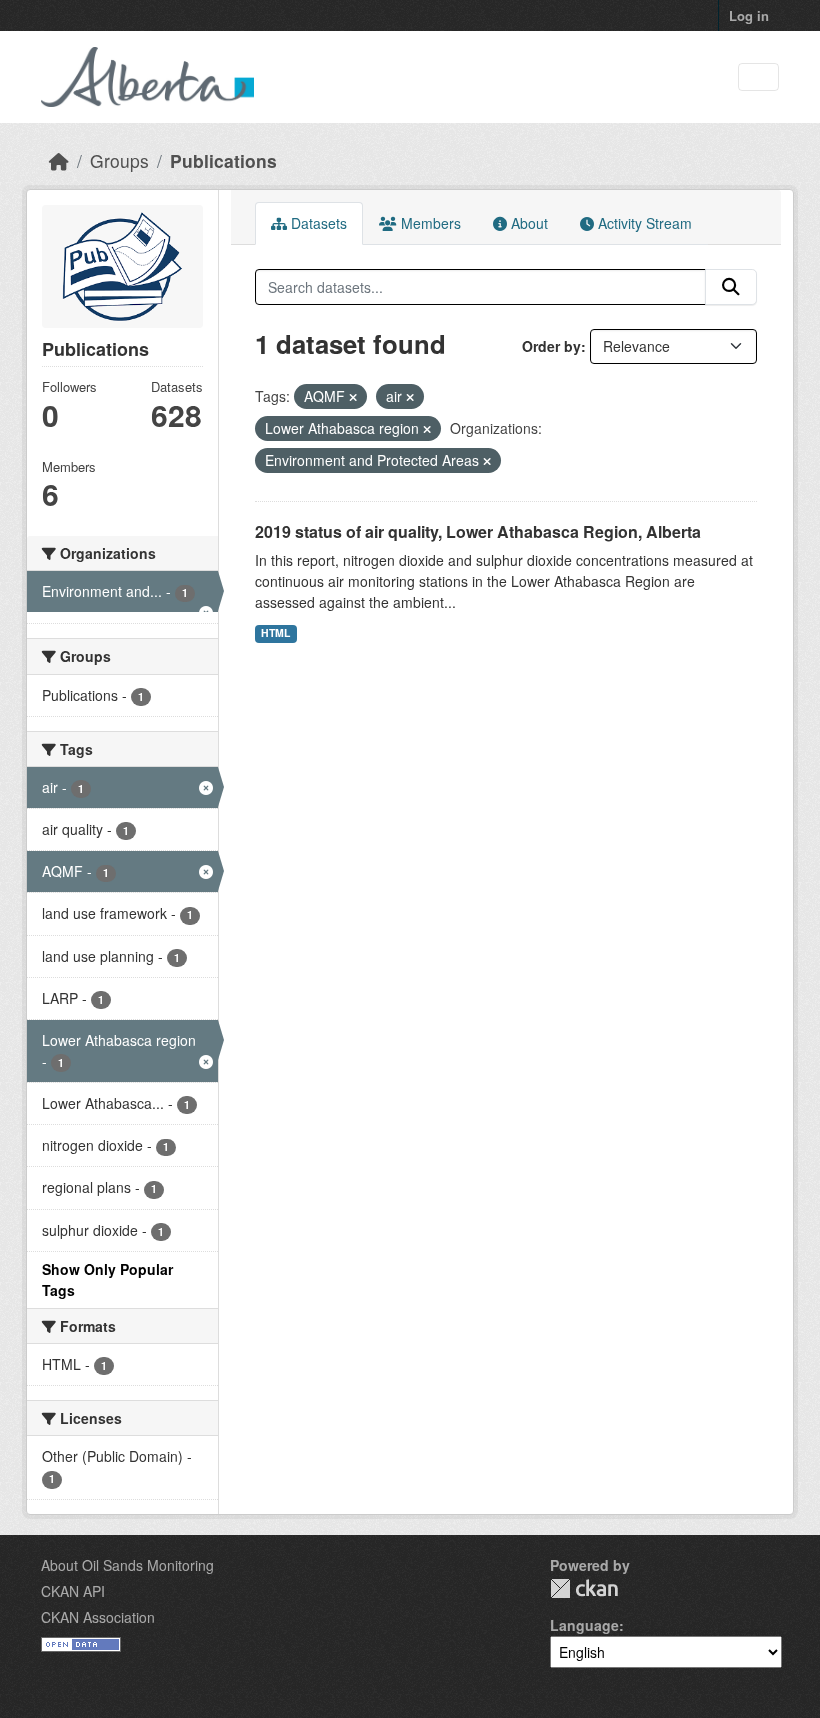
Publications (223, 160)
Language (584, 1625)
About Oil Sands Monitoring (127, 1565)
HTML (275, 632)
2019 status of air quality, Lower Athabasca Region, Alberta (478, 531)
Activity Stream (643, 223)
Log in (749, 15)
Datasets (317, 223)
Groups (119, 160)
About (527, 223)
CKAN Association (98, 1617)
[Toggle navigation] (758, 77)
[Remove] (353, 397)
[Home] (59, 160)
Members (429, 223)
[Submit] (731, 287)
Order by (551, 346)
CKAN (584, 1588)
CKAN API (73, 1591)
